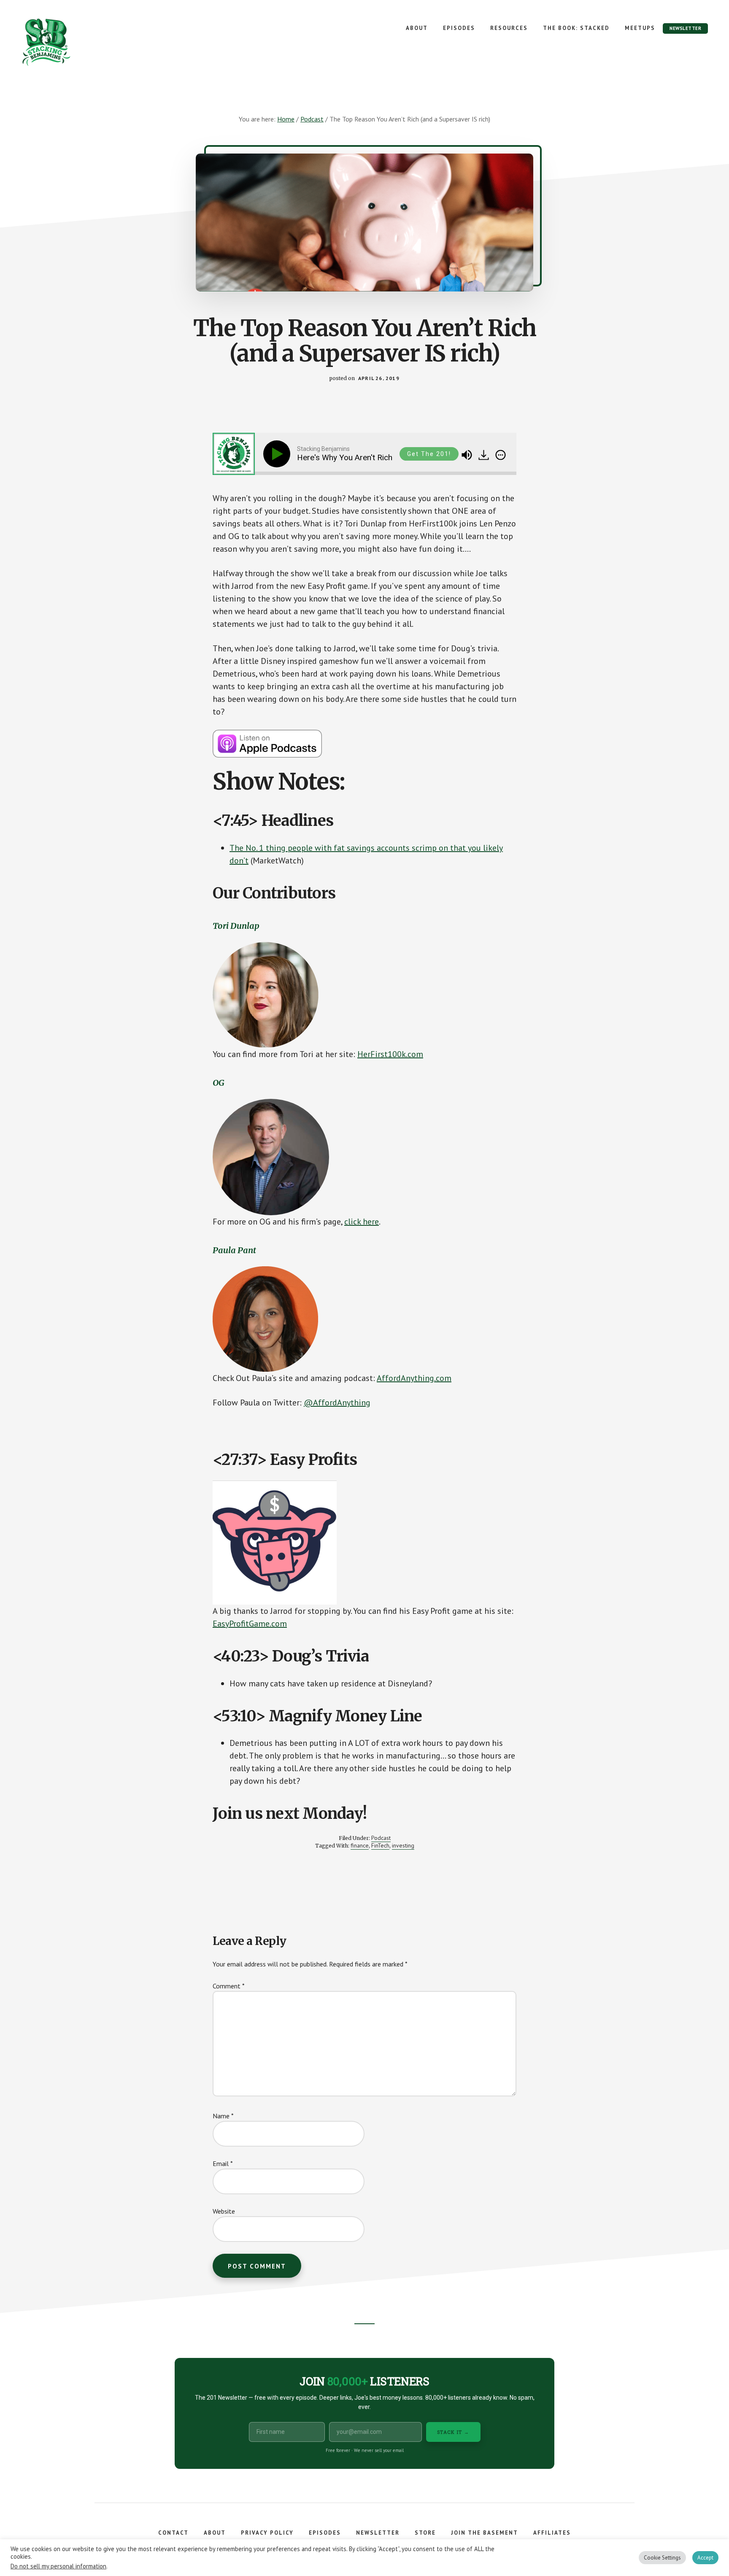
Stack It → (453, 2432)
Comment (229, 1986)
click (354, 1222)
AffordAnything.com (414, 1378)
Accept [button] (705, 2560)
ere (373, 1222)
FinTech (380, 1845)
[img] (501, 455)
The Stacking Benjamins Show (74, 42)
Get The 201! (429, 454)
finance (360, 1845)
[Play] (278, 454)
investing (403, 1845)
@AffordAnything (337, 1403)
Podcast (381, 1838)
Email (223, 2163)
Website (224, 2211)
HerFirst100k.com (390, 1054)
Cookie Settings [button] (662, 2560)
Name (223, 2116)
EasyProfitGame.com (250, 1624)
